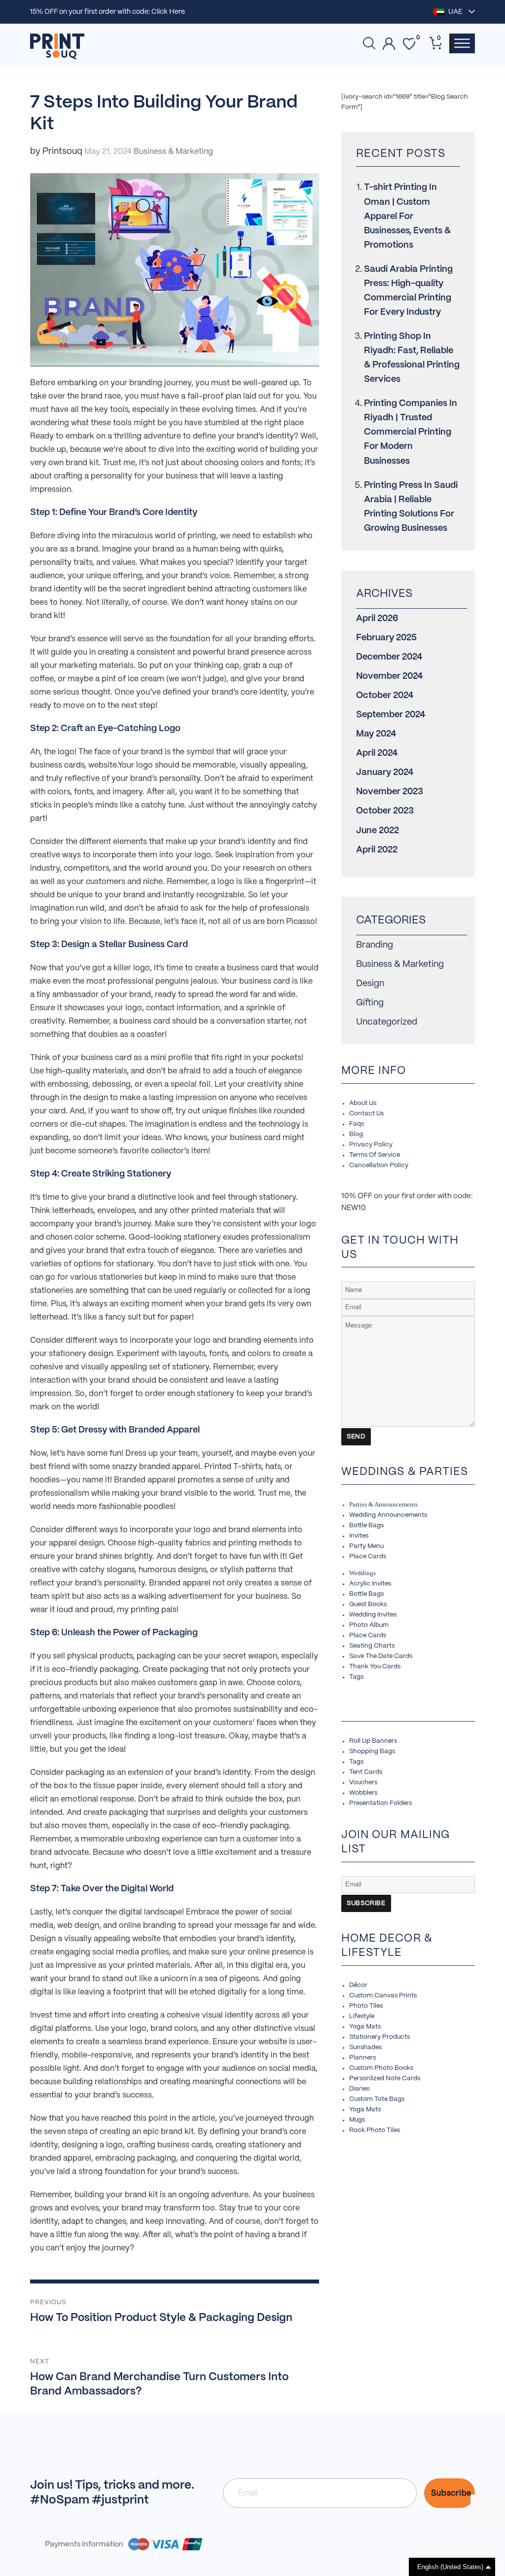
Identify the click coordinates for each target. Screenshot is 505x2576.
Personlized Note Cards (385, 2079)
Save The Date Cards (381, 1656)
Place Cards (368, 1557)
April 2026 (377, 619)
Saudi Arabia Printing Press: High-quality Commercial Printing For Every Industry (408, 291)
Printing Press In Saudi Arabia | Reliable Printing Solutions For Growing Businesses (411, 507)
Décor (358, 1985)
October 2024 (385, 696)
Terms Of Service (375, 1155)
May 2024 (376, 734)
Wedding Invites (373, 1615)
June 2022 (378, 831)
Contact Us (366, 1114)
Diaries (359, 2089)
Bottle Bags (366, 1526)
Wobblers (363, 1793)
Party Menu (366, 1546)
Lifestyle (362, 2016)
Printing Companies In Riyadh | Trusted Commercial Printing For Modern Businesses (411, 432)
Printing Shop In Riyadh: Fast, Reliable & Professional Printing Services (412, 358)
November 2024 (389, 677)
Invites (359, 1536)
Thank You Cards (375, 1667)
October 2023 (385, 811)
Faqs (357, 1124)
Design (370, 984)
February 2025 (386, 638)
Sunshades (365, 2047)
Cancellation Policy (379, 1165)
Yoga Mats (365, 2027)
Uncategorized (387, 1022)
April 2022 (377, 850)
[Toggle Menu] (462, 43)
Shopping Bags (372, 1751)
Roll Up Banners (373, 1741)
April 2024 (377, 754)
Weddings (362, 1573)
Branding (375, 945)
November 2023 (390, 792)
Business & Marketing (400, 965)
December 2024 (389, 657)
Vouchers (363, 1783)
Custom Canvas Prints (383, 1996)
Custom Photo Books (381, 2068)
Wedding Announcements (388, 1515)
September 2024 (391, 715)
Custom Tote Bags (377, 2099)
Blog (356, 1134)
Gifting (370, 1003)
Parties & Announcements (383, 1504)
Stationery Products (379, 2037)
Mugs (357, 2120)
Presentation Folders (380, 1803)
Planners (362, 2058)
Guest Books (368, 1604)
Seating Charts (372, 1646)
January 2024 (385, 773)
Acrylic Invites (370, 1584)
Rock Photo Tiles (375, 2130)
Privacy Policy (371, 1145)
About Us (363, 1103)
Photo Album (369, 1625)
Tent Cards (366, 1772)
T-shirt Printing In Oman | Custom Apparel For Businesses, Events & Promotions (407, 216)
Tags (356, 1677)
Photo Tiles (366, 2006)
